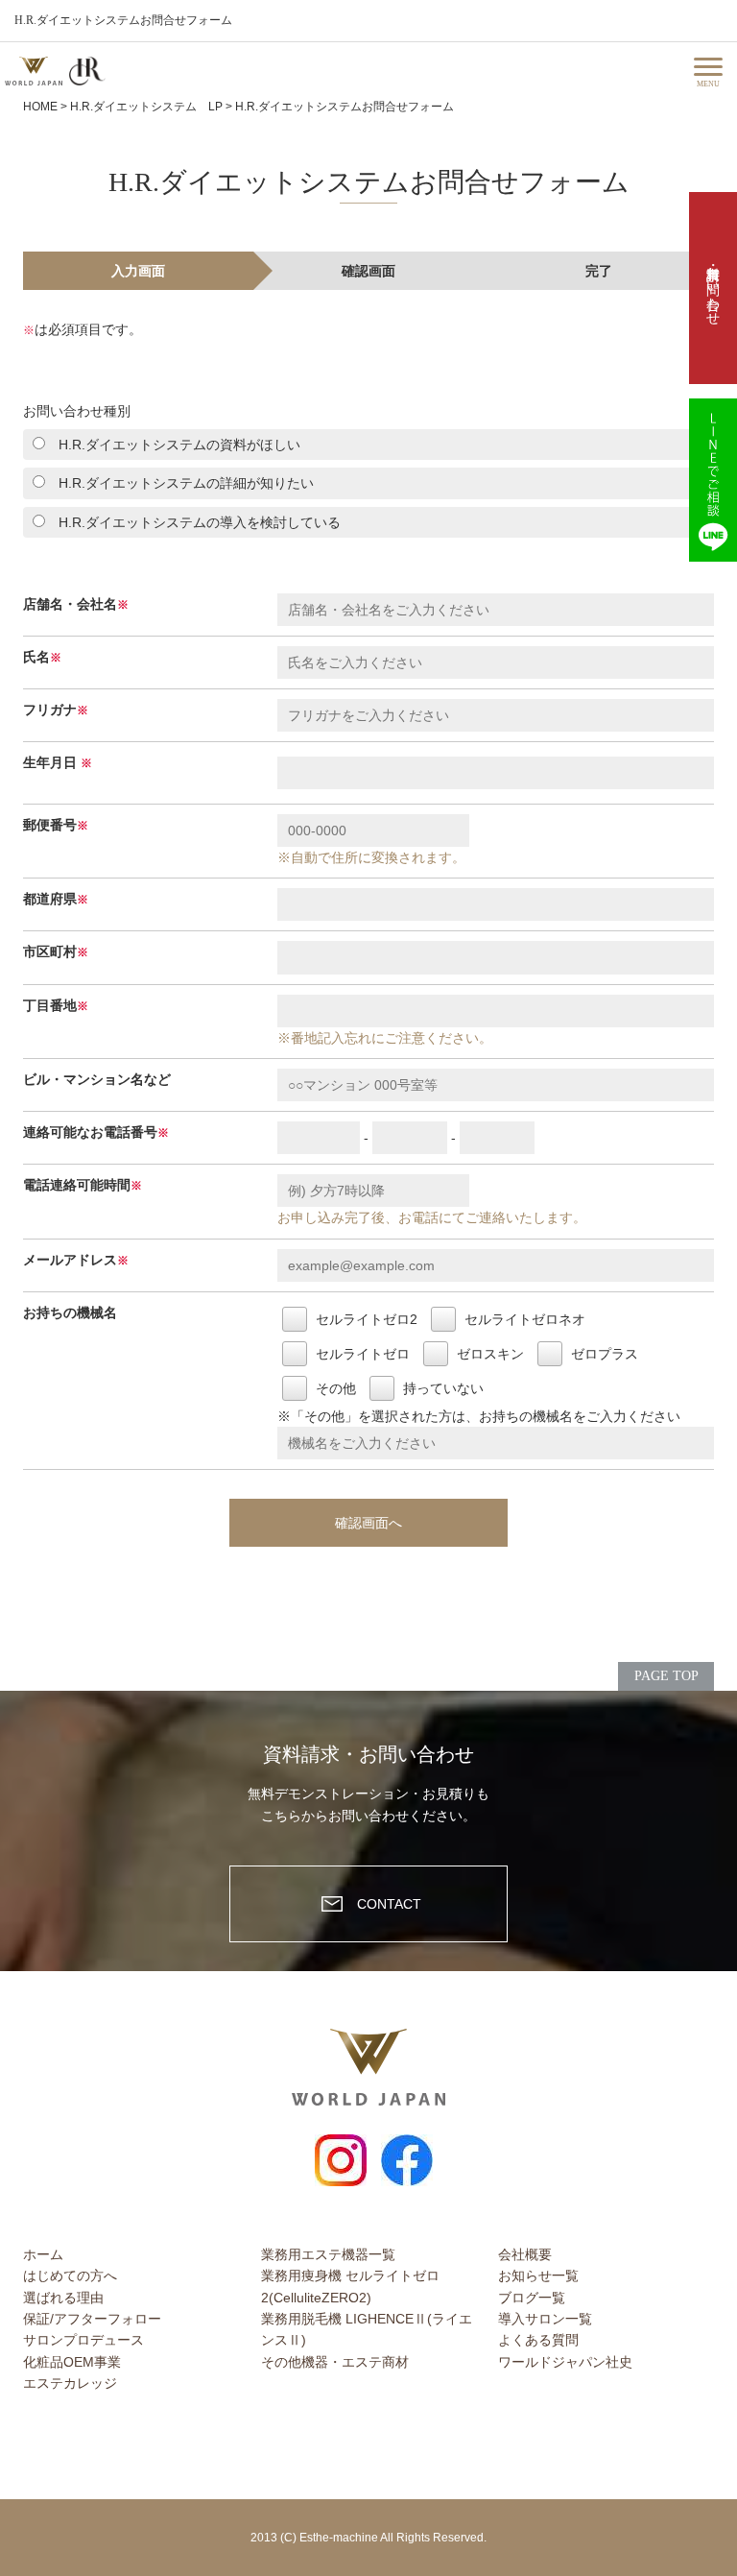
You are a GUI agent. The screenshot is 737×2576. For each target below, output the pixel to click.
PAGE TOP (666, 1676)
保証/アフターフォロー (92, 2319)
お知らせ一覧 (538, 2275)
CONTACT (389, 1904)
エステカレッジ (70, 2383)
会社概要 (525, 2254)
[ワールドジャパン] (34, 71)
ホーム (43, 2254)
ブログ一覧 (532, 2298)
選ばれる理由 (63, 2298)
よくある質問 (538, 2340)
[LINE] (713, 480)
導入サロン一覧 (545, 2319)
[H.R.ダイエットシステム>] (87, 71)
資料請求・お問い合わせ (713, 288)
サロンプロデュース (83, 2340)
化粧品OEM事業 (72, 2362)
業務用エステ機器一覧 (328, 2254)
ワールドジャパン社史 (565, 2362)
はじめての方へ (70, 2275)
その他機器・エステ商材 (335, 2362)
